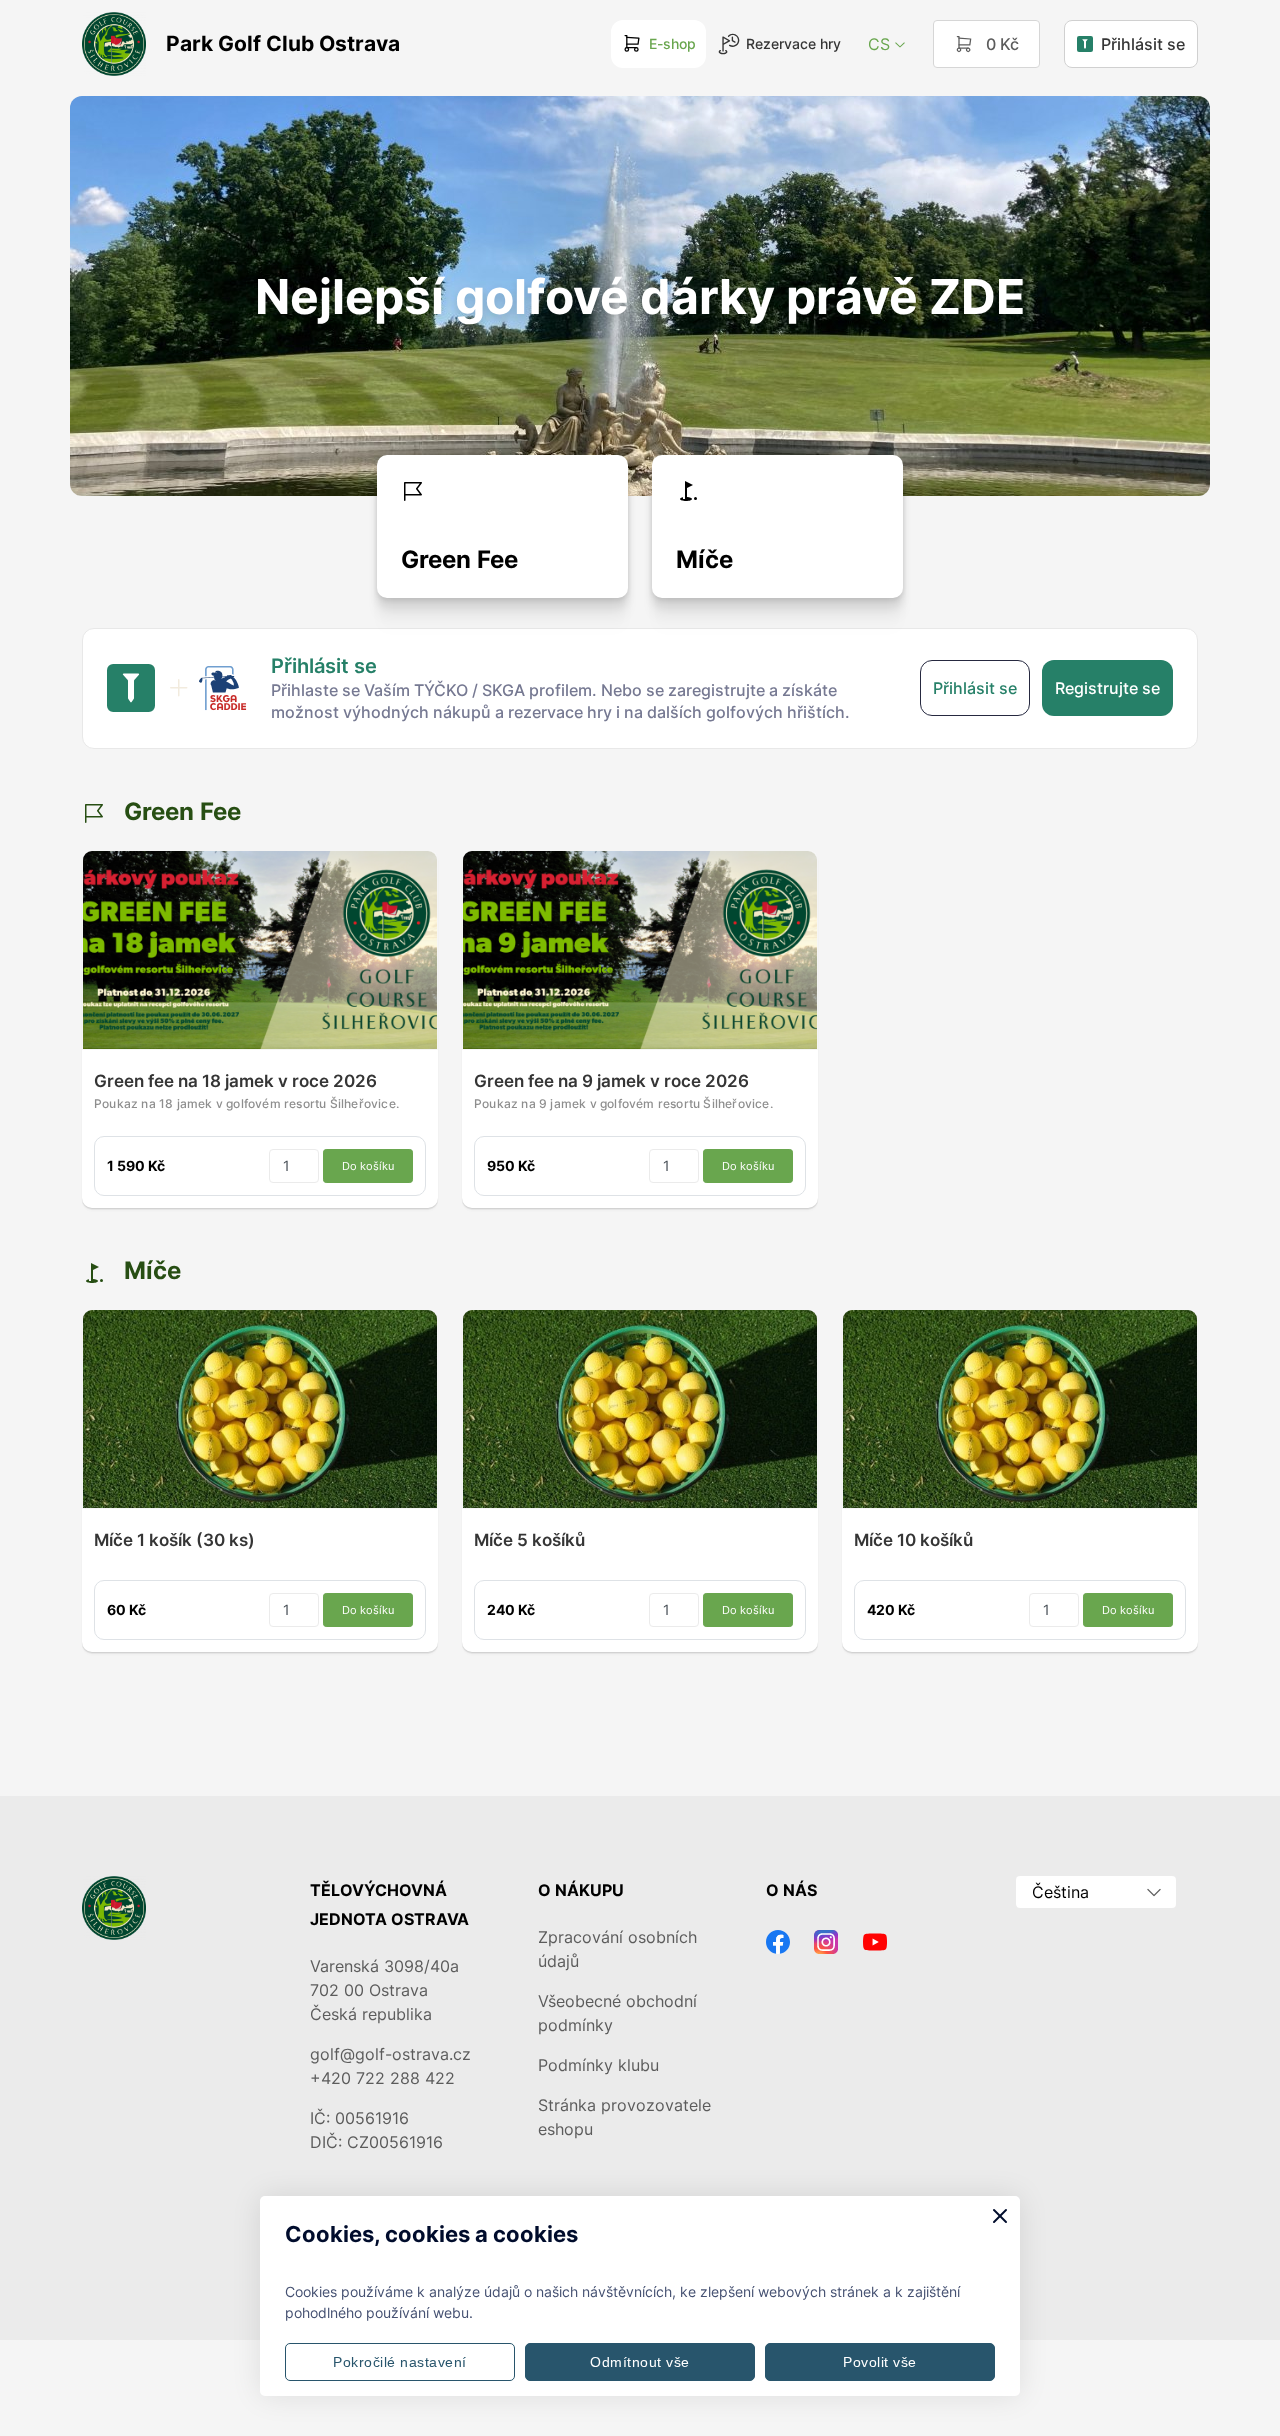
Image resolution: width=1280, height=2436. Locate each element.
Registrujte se (1107, 688)
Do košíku (368, 1166)
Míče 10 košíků (913, 1540)
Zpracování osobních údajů (617, 1949)
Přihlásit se (1143, 44)
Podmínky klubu (598, 2065)
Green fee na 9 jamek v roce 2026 (611, 1081)
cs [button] (879, 44)
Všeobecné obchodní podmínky (617, 2013)
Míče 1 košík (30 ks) (174, 1540)
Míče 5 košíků (529, 1540)
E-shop (672, 43)
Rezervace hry (793, 43)
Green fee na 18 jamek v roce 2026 (235, 1081)
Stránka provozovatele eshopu (624, 2117)
